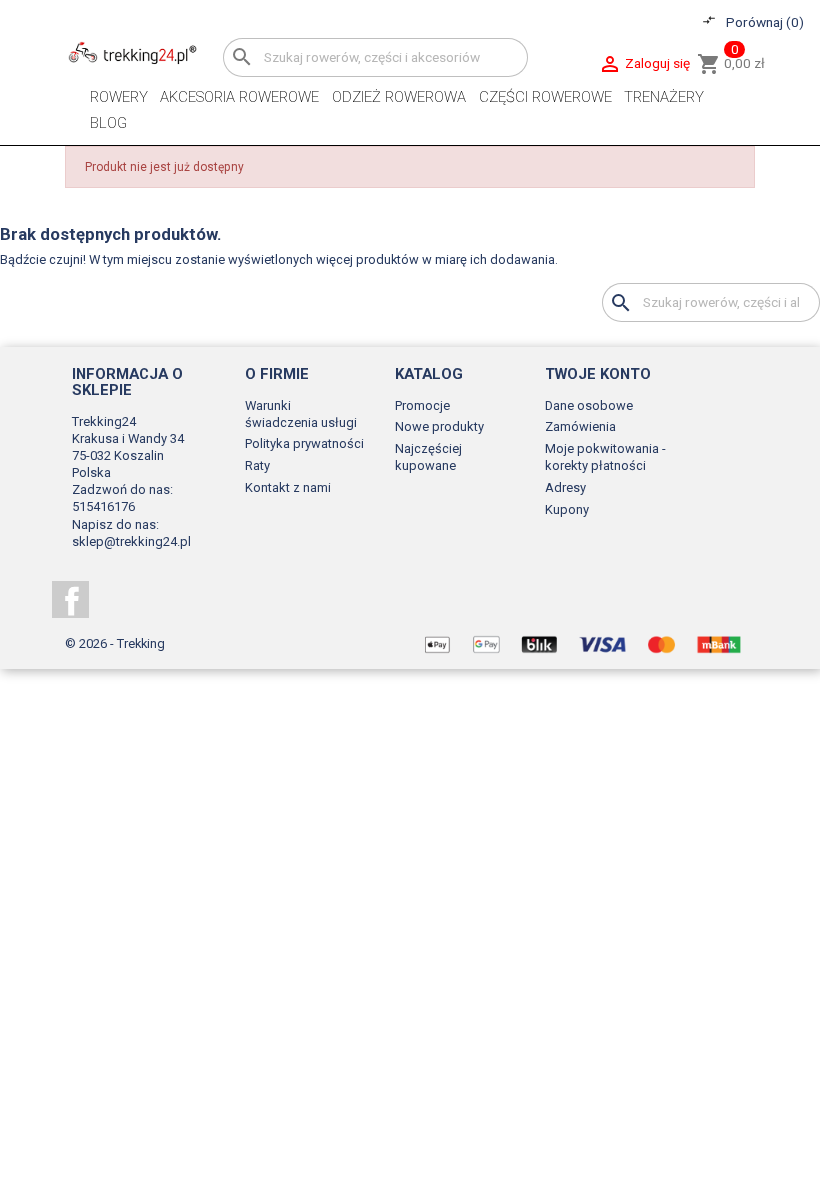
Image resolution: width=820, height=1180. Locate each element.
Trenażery (664, 97)
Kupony (567, 509)
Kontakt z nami (288, 487)
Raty (257, 465)
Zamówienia (580, 426)
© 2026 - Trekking (115, 643)
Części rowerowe (545, 97)
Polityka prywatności (304, 443)
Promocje (422, 405)
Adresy (565, 487)
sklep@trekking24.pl (131, 541)
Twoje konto (598, 374)
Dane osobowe (589, 405)
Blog (108, 123)
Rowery (119, 97)
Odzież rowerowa (399, 97)
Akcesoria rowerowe (239, 97)
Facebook (70, 599)
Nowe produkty (439, 426)
